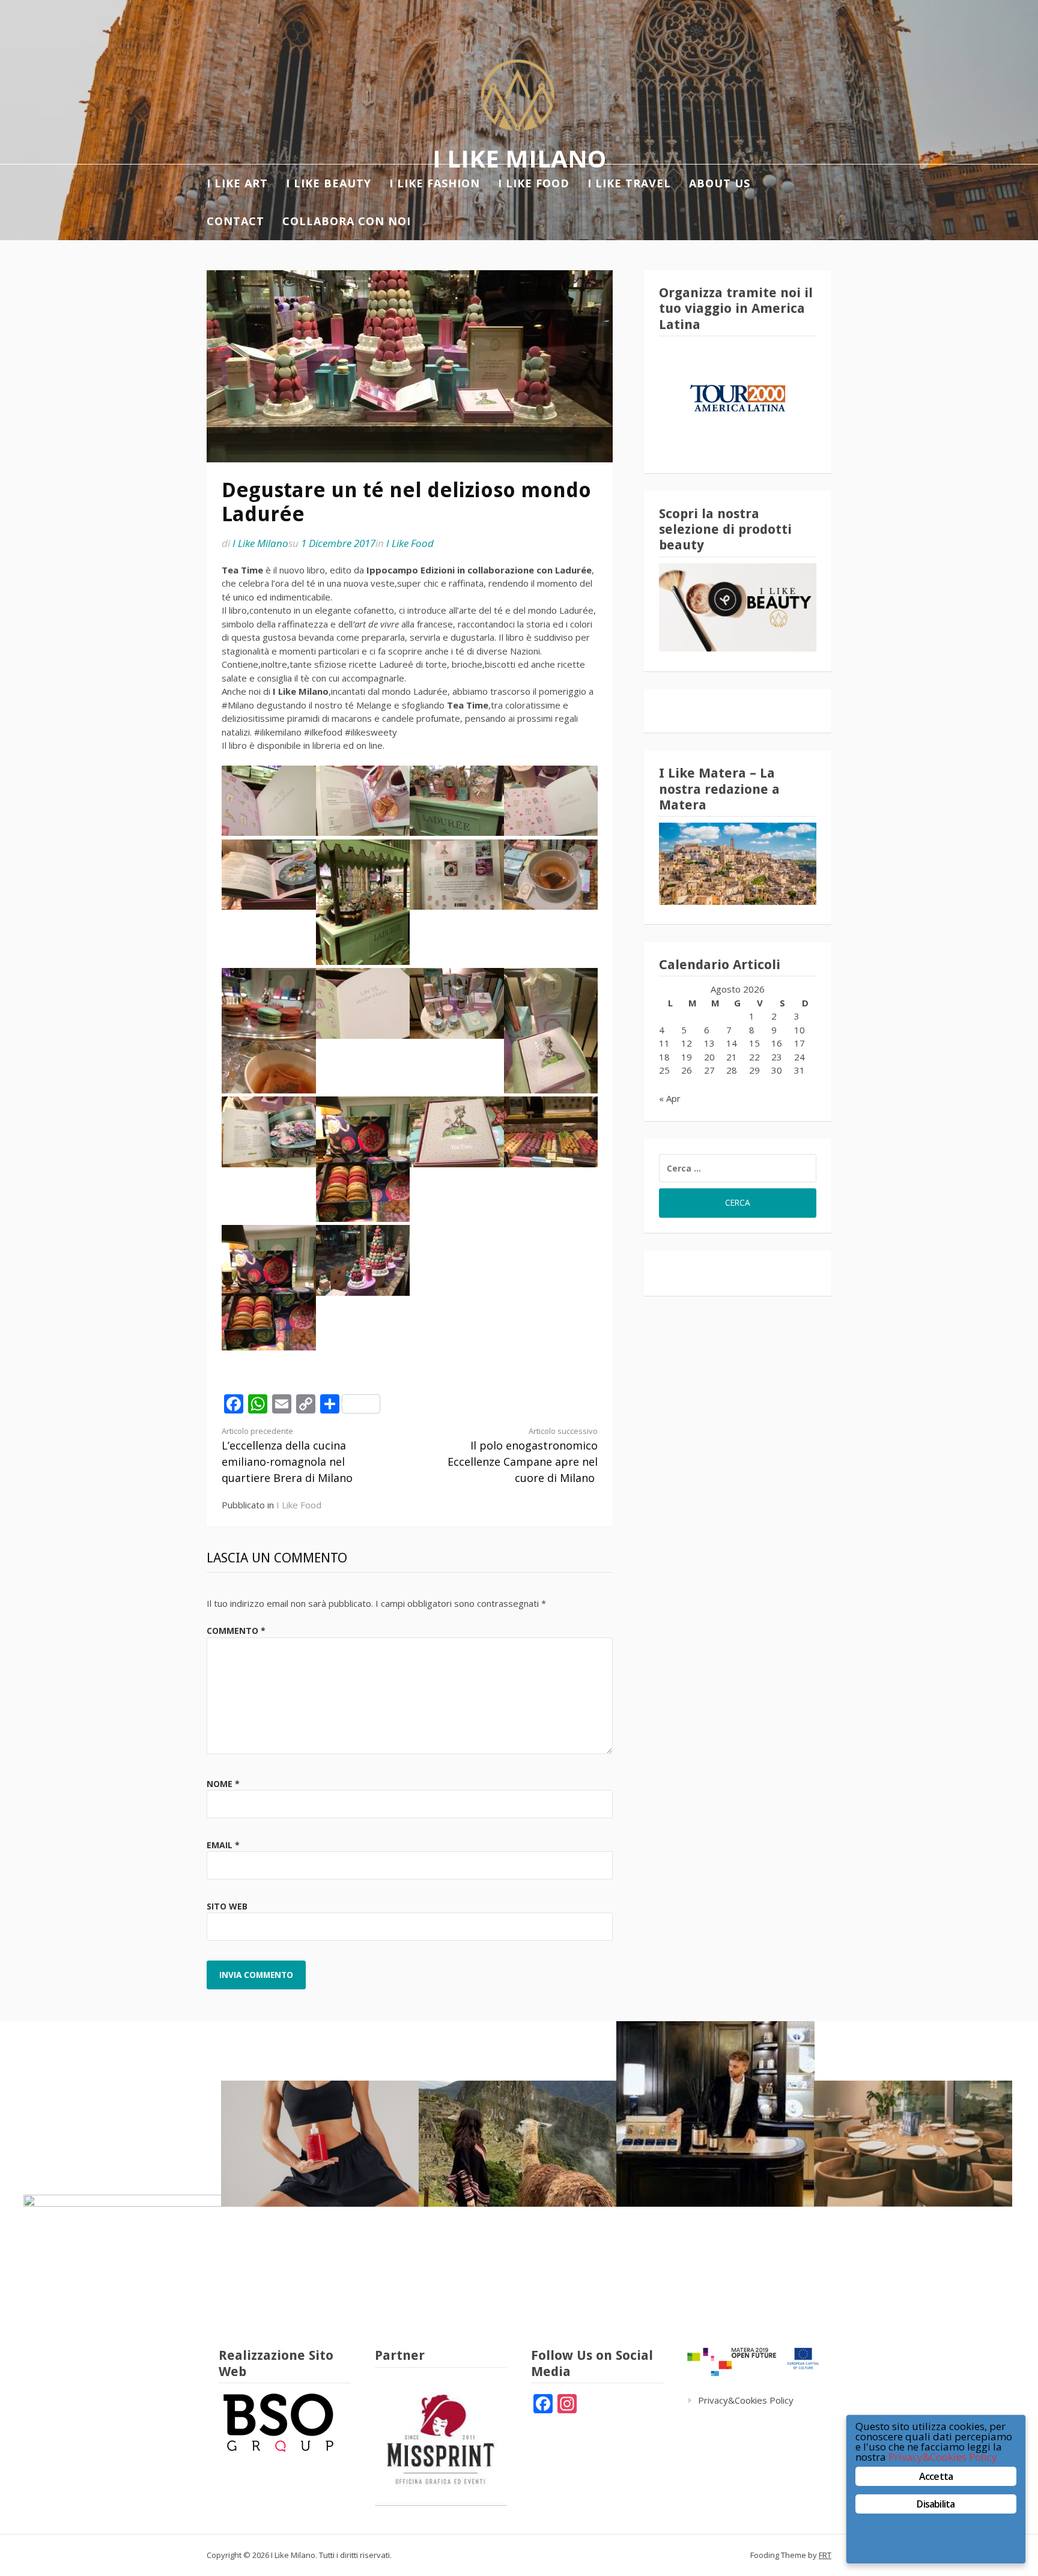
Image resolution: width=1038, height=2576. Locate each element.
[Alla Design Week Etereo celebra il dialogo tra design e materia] (123, 2258)
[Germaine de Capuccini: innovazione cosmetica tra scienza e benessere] (320, 2144)
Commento (236, 1631)
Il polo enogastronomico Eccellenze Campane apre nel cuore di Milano (523, 1455)
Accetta (936, 2476)
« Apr (670, 1098)
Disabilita (936, 2504)
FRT (825, 2555)
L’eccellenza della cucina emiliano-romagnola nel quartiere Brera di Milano (287, 1455)
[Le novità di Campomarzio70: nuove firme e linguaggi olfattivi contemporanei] (715, 2114)
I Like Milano (519, 158)
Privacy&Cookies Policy (746, 2400)
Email (223, 1845)
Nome (223, 1784)
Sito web (227, 1906)
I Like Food (410, 543)
